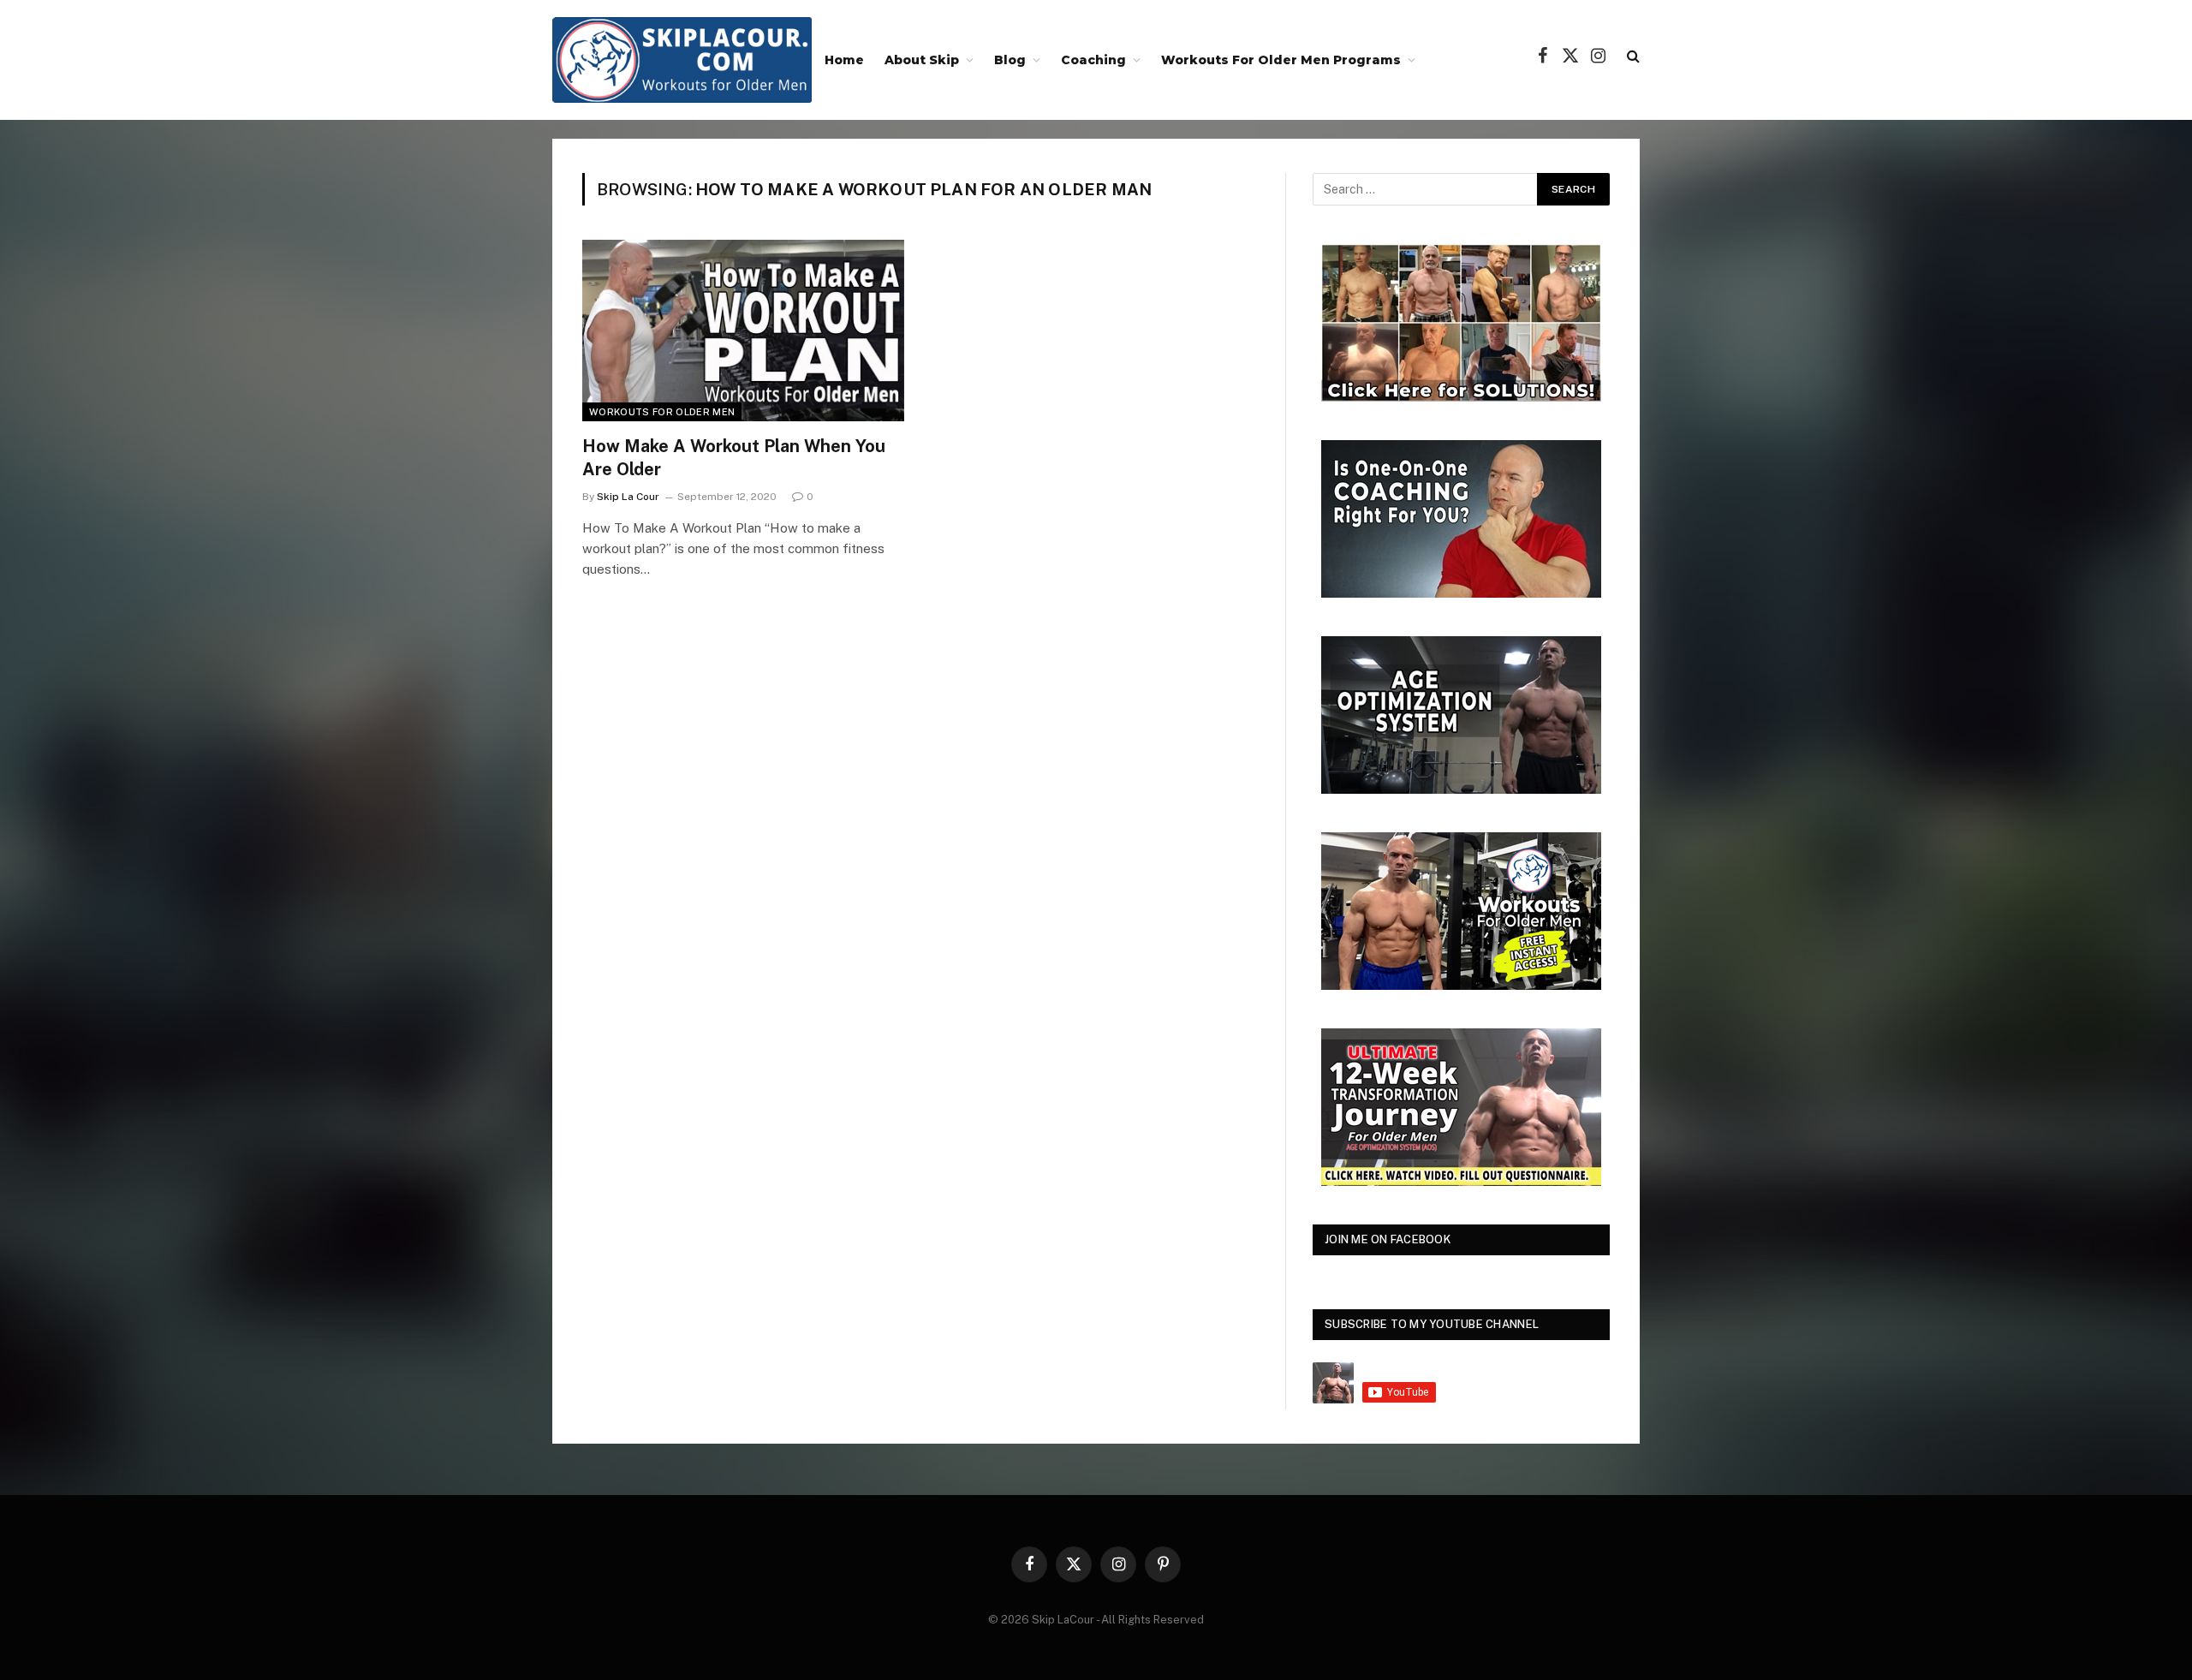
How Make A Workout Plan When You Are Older (734, 458)
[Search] (1632, 56)
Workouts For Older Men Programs (1281, 60)
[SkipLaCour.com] (682, 60)
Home (844, 60)
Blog (1010, 60)
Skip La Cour (628, 497)
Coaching (1093, 60)
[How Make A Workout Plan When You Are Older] (743, 331)
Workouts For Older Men (662, 412)
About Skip (922, 60)
